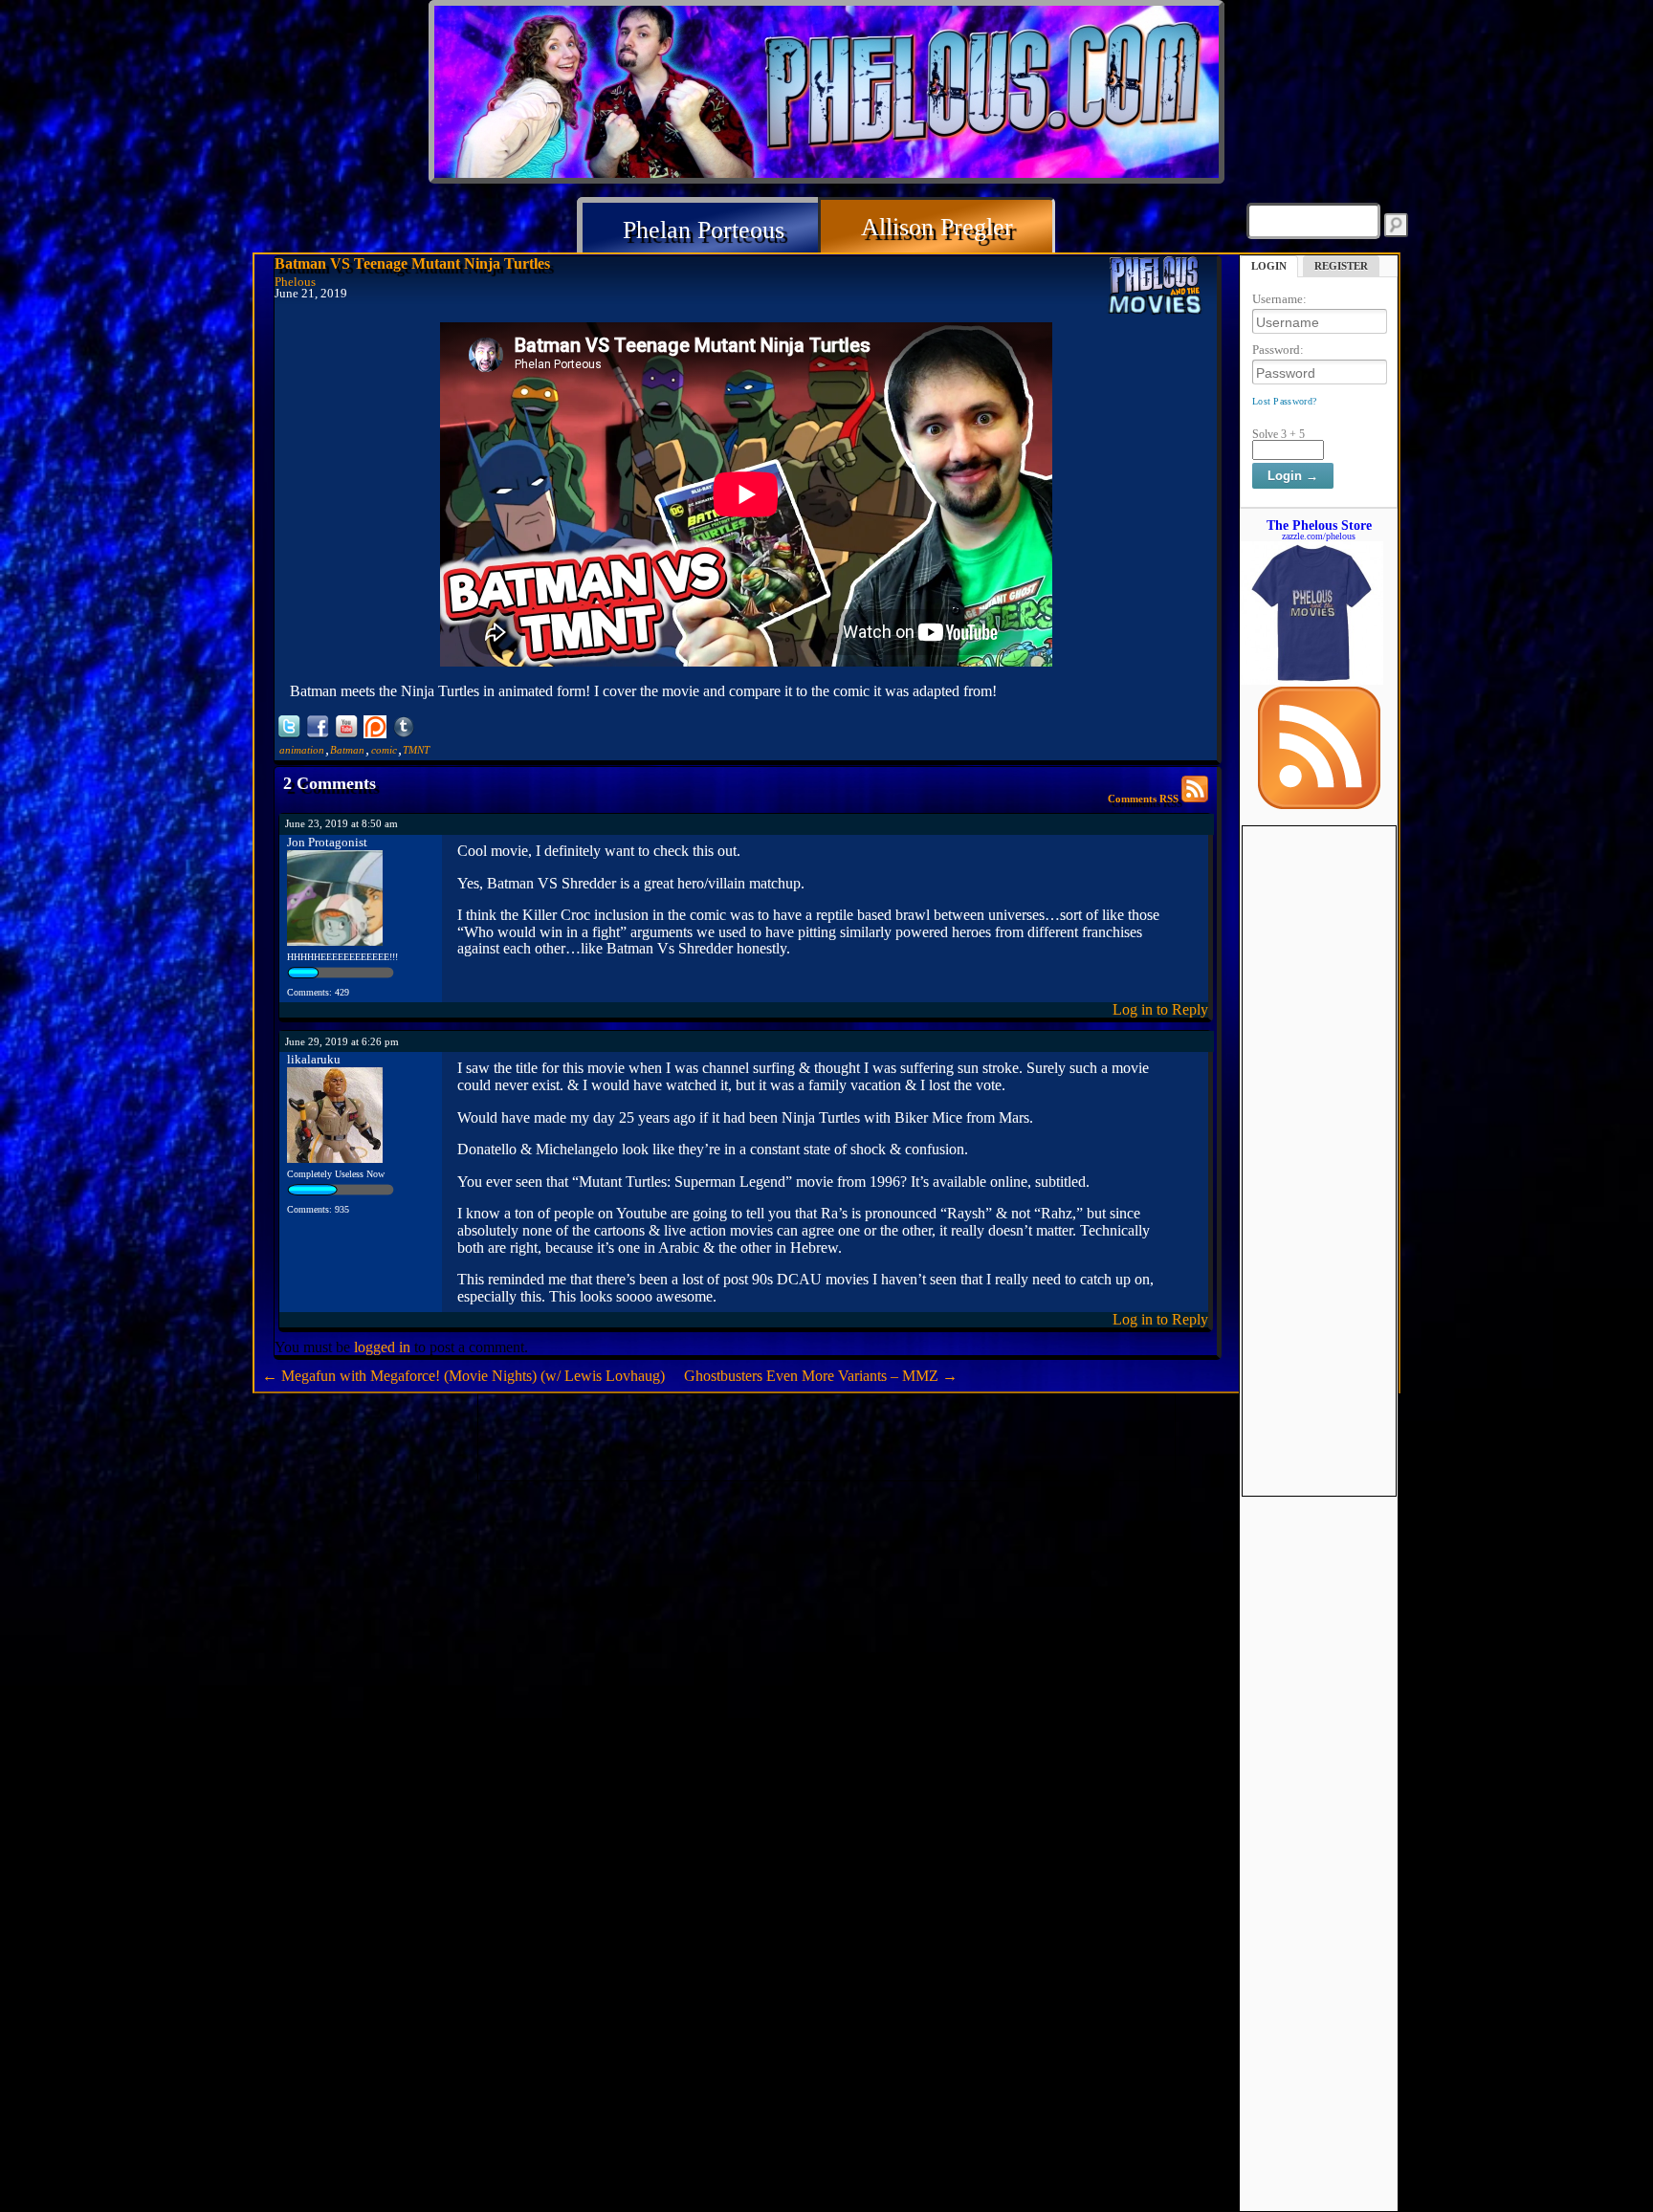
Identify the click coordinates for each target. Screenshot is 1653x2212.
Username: (1279, 299)
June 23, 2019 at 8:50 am (342, 823)
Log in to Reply (1160, 1009)
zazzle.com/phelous (1319, 536)
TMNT (416, 750)
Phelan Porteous (704, 230)
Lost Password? (1284, 401)
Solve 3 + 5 (1278, 434)
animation (302, 750)
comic (384, 750)
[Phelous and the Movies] (1156, 288)
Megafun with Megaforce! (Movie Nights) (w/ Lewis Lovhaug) (463, 1376)
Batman (347, 750)
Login (1269, 266)
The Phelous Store (1319, 525)
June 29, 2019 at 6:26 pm (342, 1041)
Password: (1278, 350)
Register (1341, 266)
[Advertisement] (1319, 1113)
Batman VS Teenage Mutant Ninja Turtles (412, 263)
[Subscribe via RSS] (1319, 804)
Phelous (295, 282)
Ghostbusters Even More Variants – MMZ (821, 1376)
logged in (382, 1347)
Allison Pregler (937, 227)
